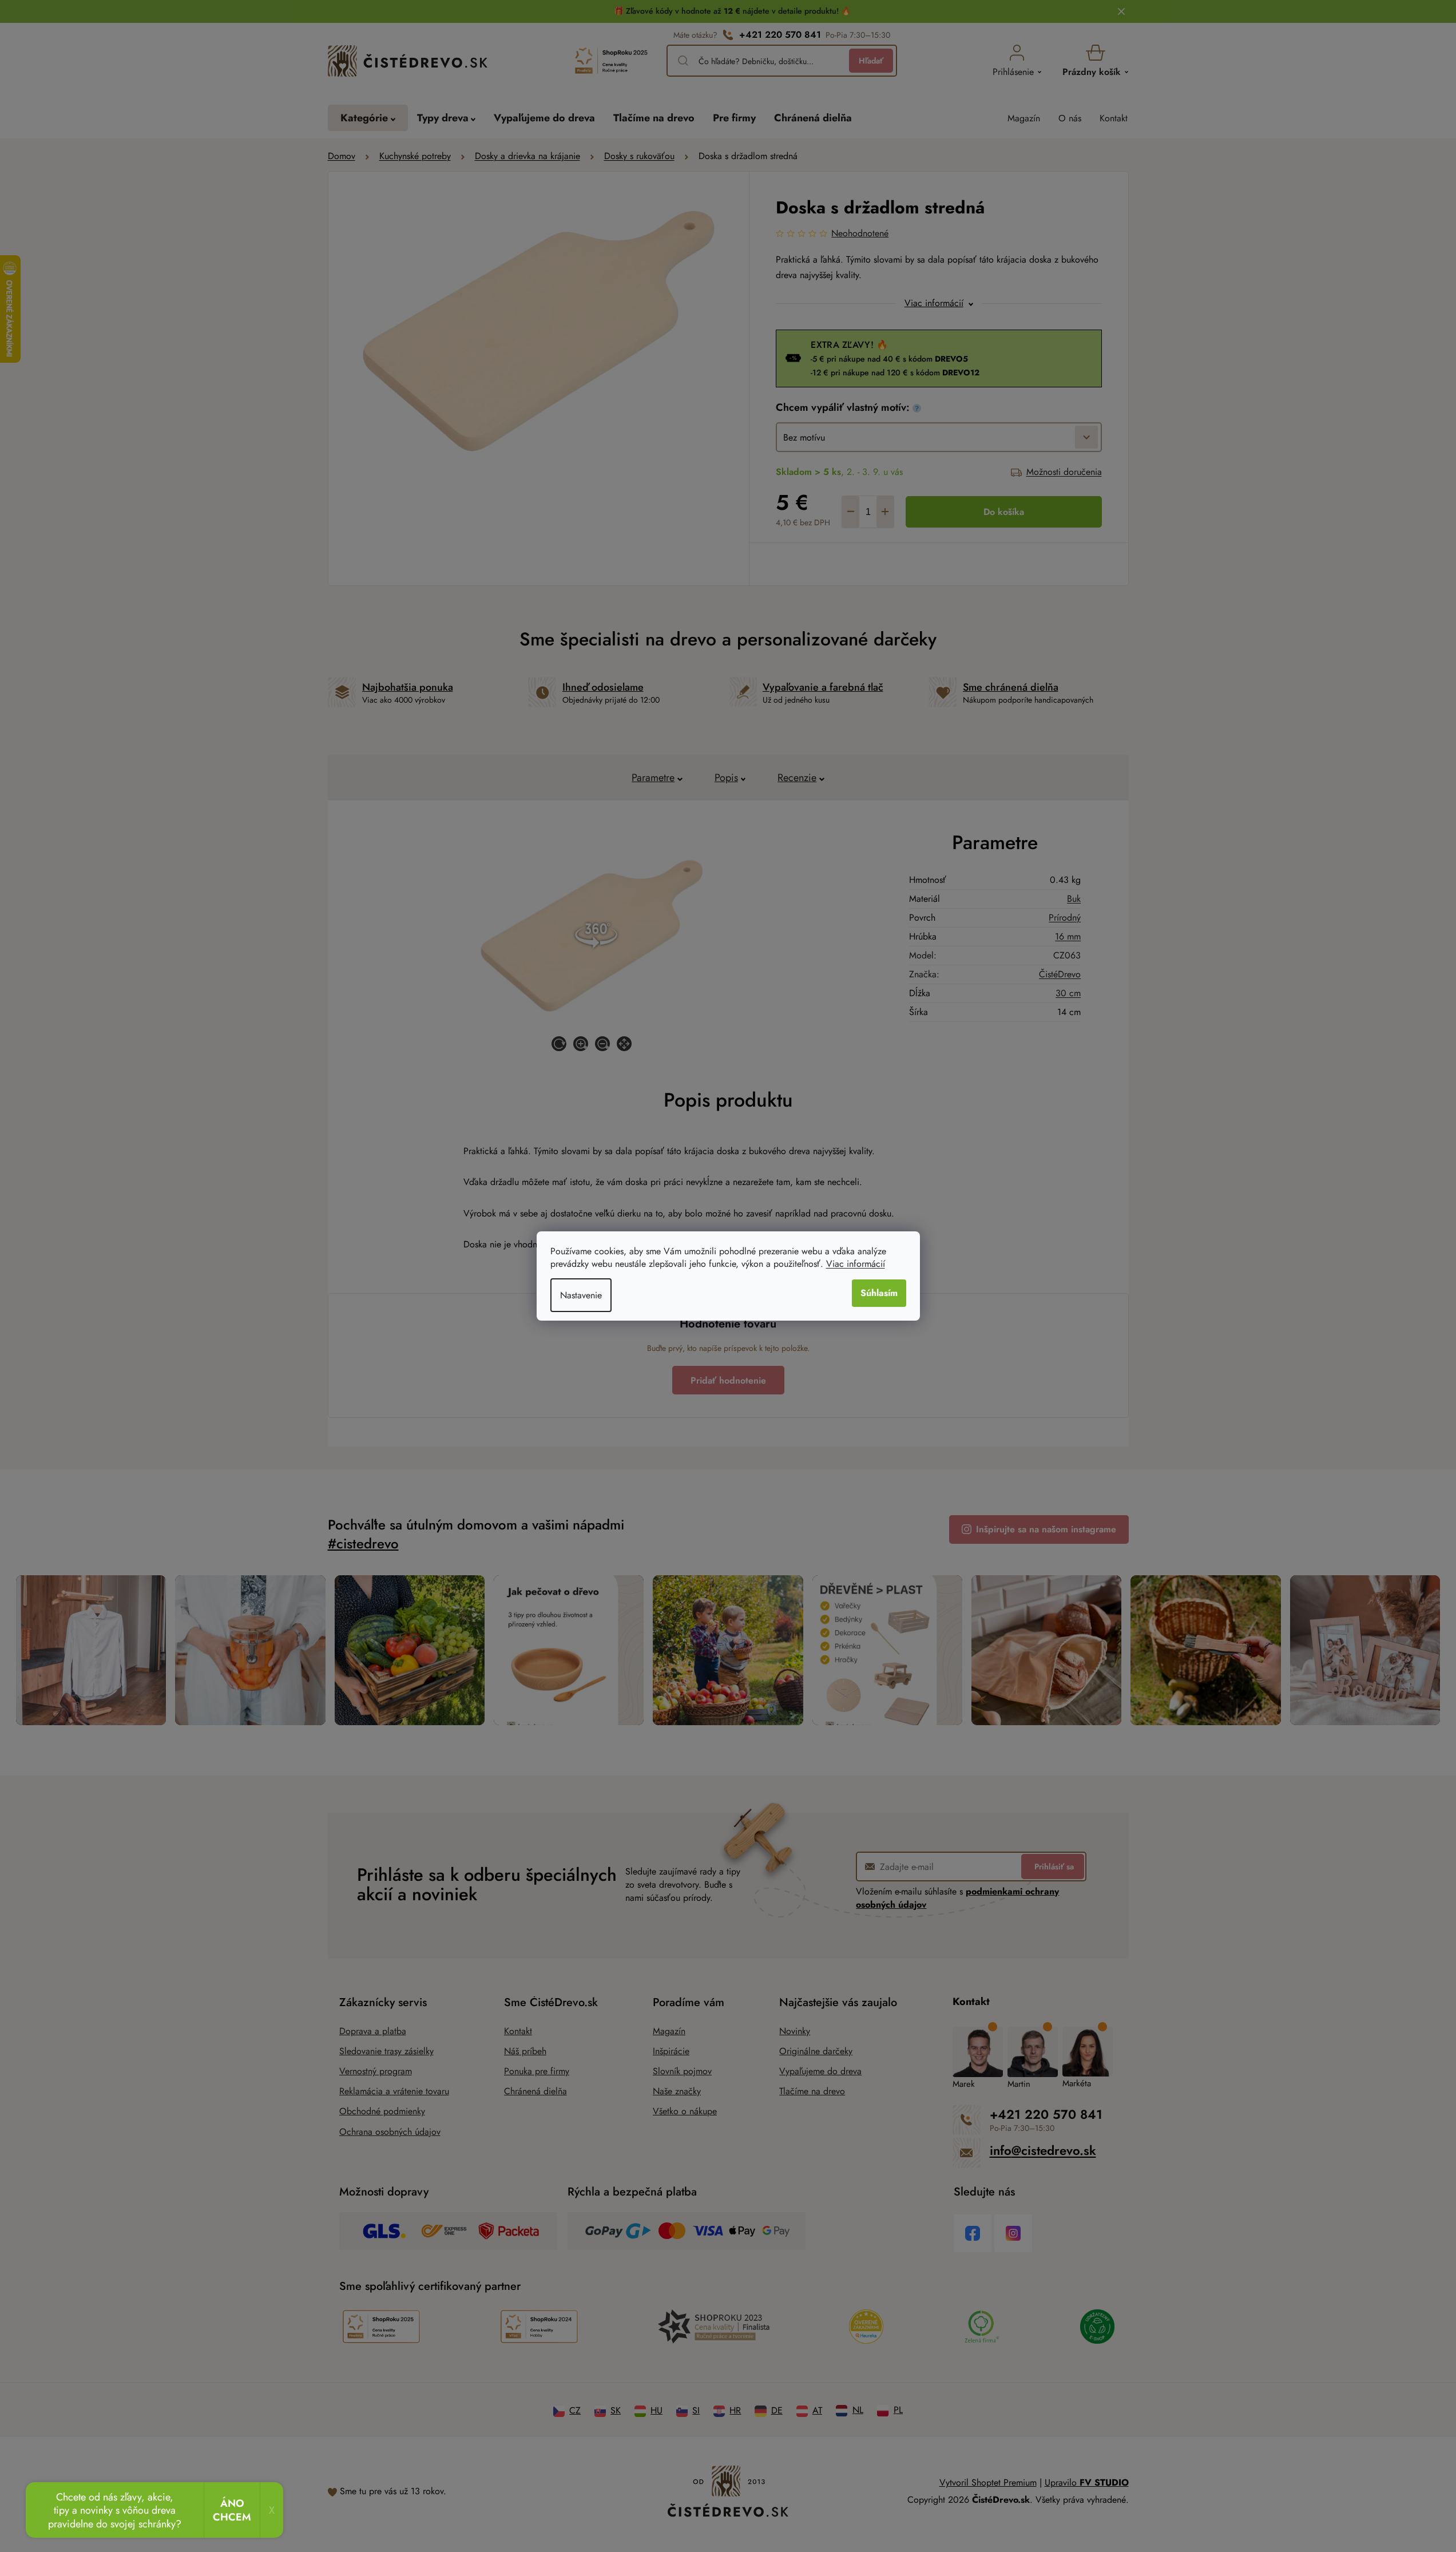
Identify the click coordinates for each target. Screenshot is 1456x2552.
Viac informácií (856, 1264)
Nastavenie (581, 1295)
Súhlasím (879, 1293)
